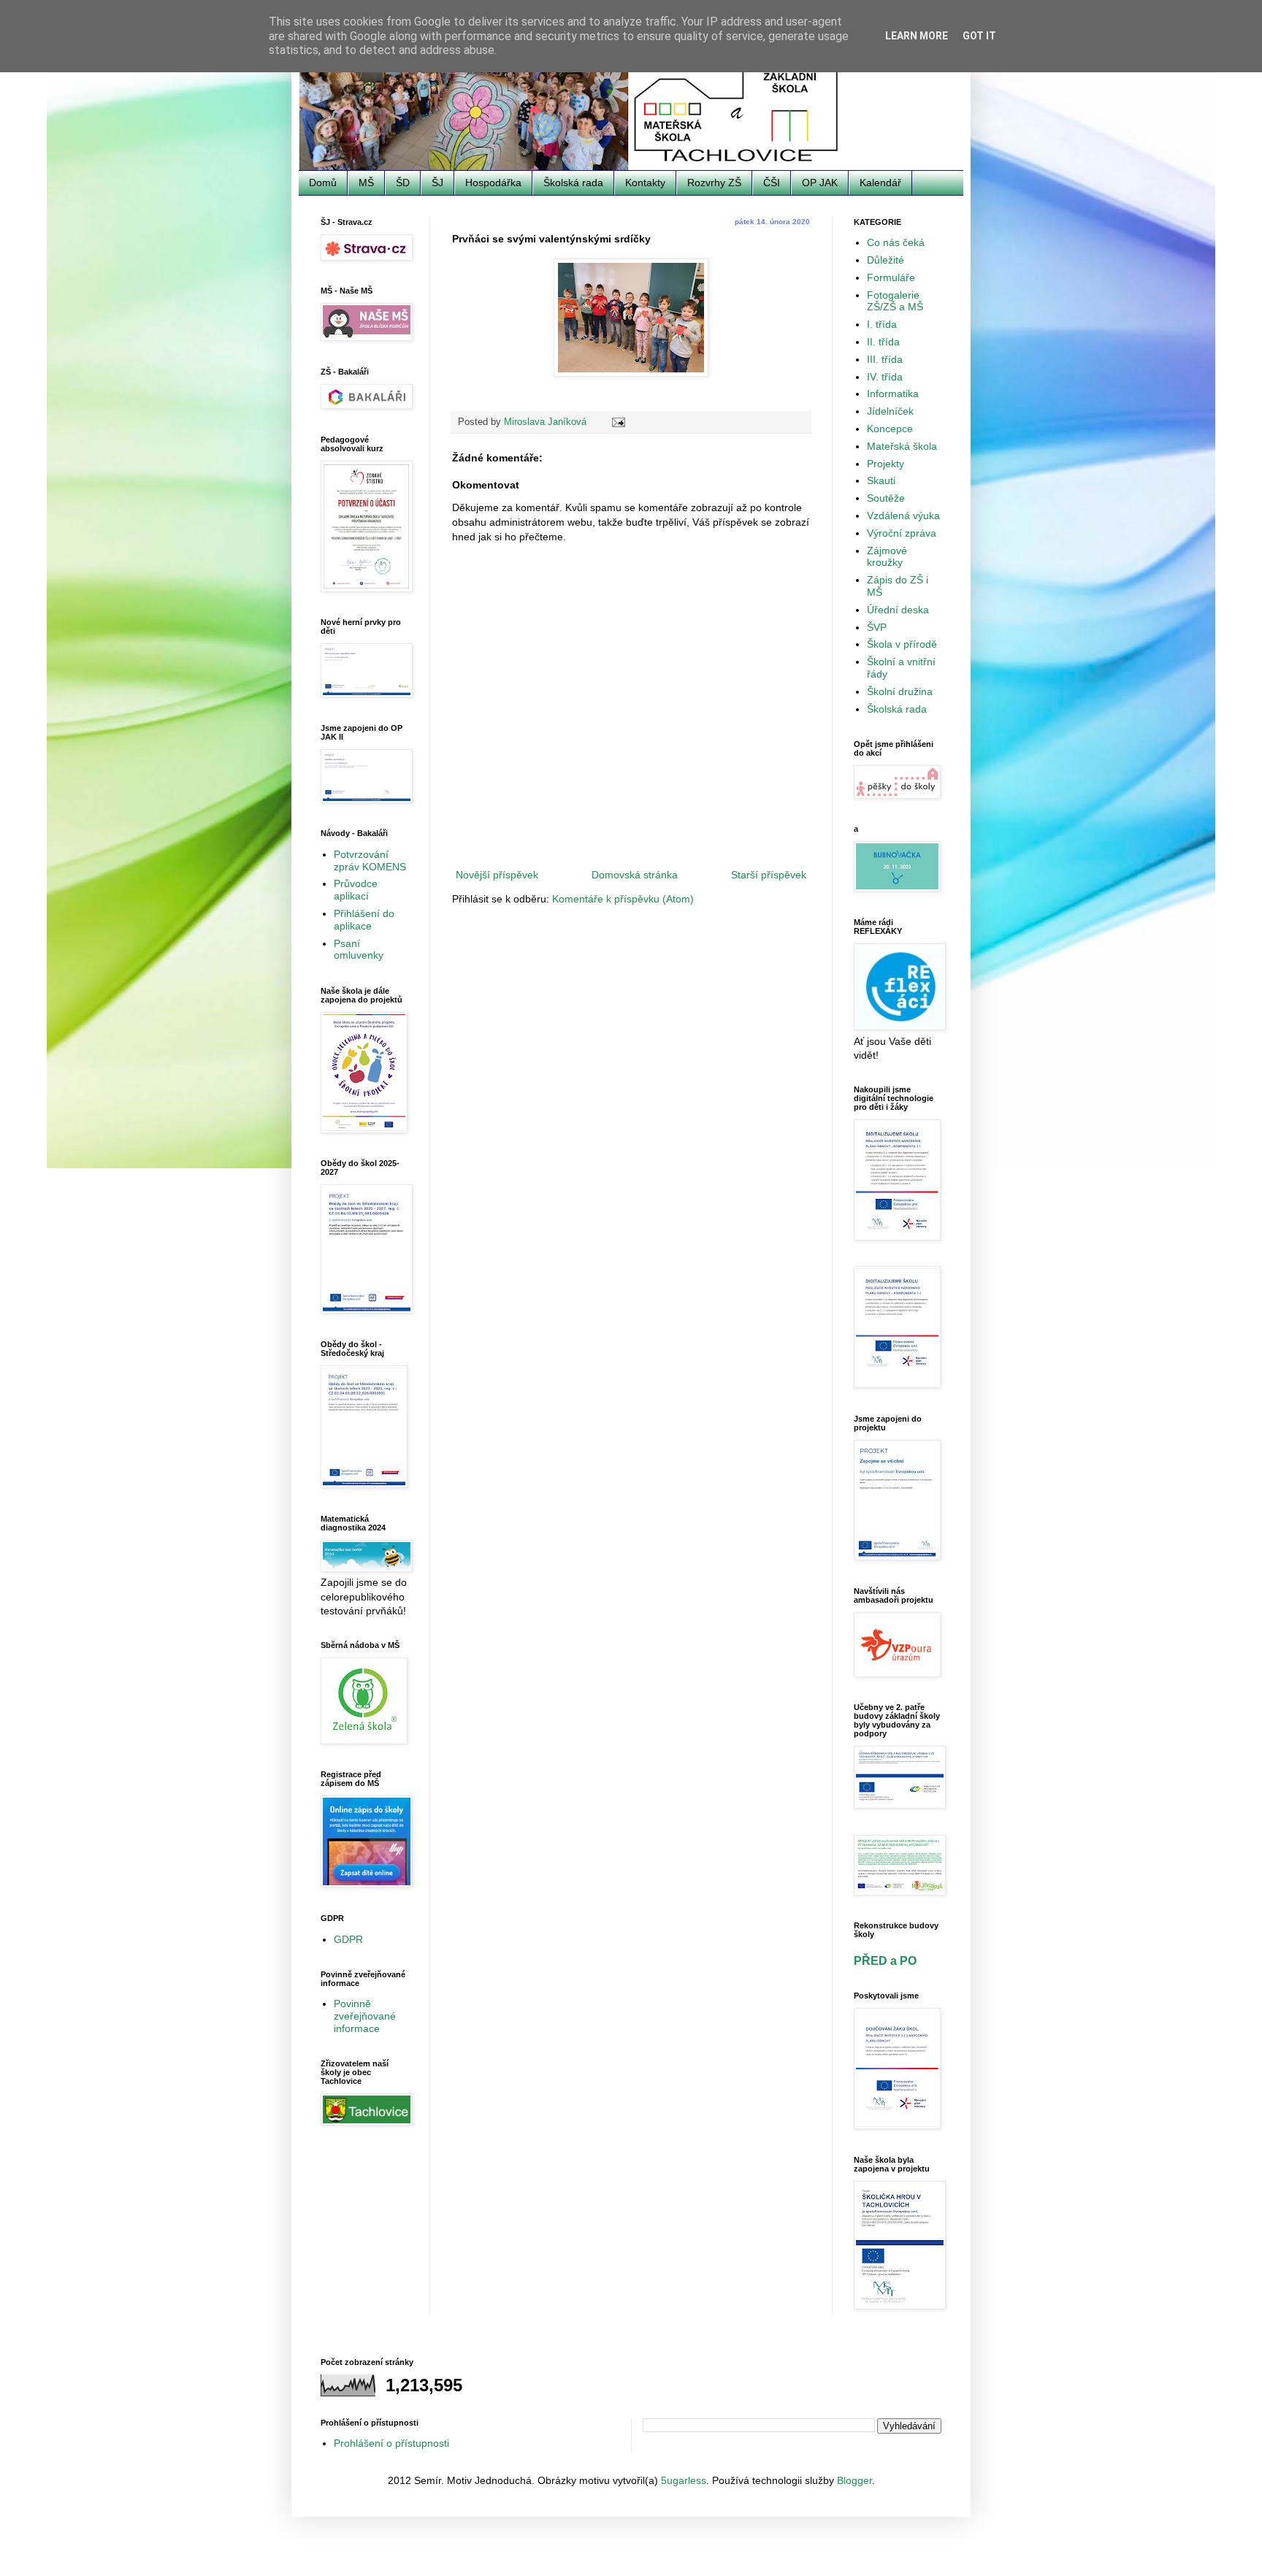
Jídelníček (890, 411)
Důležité (886, 260)
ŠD (403, 183)
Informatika (893, 394)
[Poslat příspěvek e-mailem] (618, 422)
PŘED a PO (885, 1960)
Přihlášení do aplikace (364, 920)
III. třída (885, 359)
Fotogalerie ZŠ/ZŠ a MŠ (895, 301)
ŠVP (877, 627)
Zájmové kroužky (887, 557)
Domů (323, 183)
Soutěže (886, 498)
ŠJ (437, 183)
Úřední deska (898, 610)
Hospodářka (493, 183)
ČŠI (772, 183)
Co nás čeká (896, 242)
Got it (979, 36)
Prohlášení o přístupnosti (391, 2443)
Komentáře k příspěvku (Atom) (623, 899)
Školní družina (900, 691)
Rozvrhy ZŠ (714, 183)
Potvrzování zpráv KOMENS (370, 860)
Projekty (886, 464)
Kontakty (645, 183)
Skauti (881, 480)
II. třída (883, 342)
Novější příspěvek (497, 875)
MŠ (366, 183)
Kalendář (880, 183)
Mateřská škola (902, 446)
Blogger (854, 2480)
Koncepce (890, 429)
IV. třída (885, 377)
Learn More (917, 36)
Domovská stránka (635, 875)
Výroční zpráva (902, 533)
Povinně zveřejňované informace (365, 2016)
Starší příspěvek (769, 875)
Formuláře (891, 277)
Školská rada (573, 183)
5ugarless (684, 2480)
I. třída (882, 324)
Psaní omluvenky (359, 950)
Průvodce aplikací (356, 890)
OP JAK (820, 183)
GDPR (348, 1939)
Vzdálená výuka (903, 515)
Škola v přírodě (902, 644)
